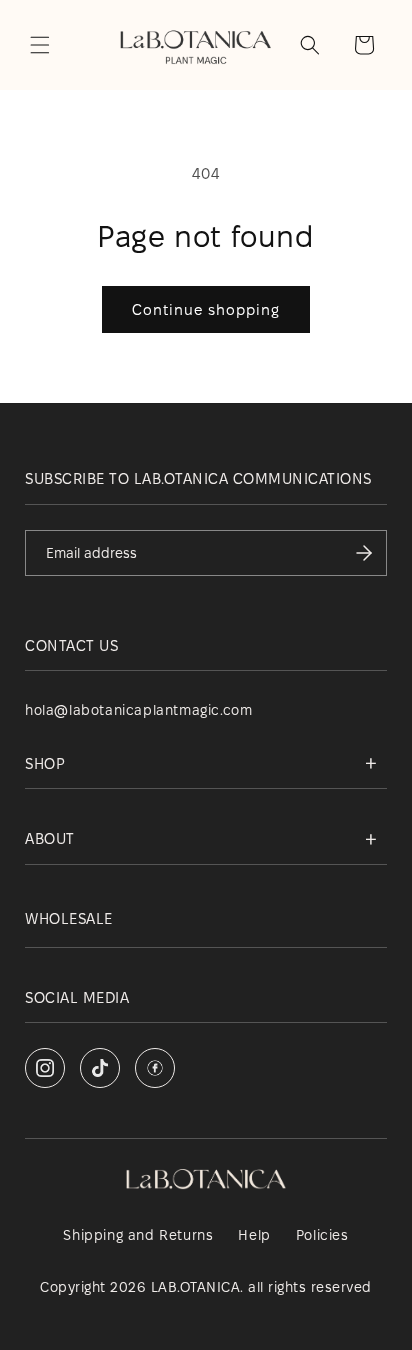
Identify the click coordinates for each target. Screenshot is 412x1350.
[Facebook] (155, 1068)
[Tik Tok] (100, 1068)
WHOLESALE (69, 918)
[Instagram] (45, 1068)
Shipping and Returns (138, 1235)
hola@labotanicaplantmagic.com (138, 710)
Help (254, 1235)
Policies (322, 1235)
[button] (40, 45)
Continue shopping (206, 309)
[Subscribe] (364, 553)
